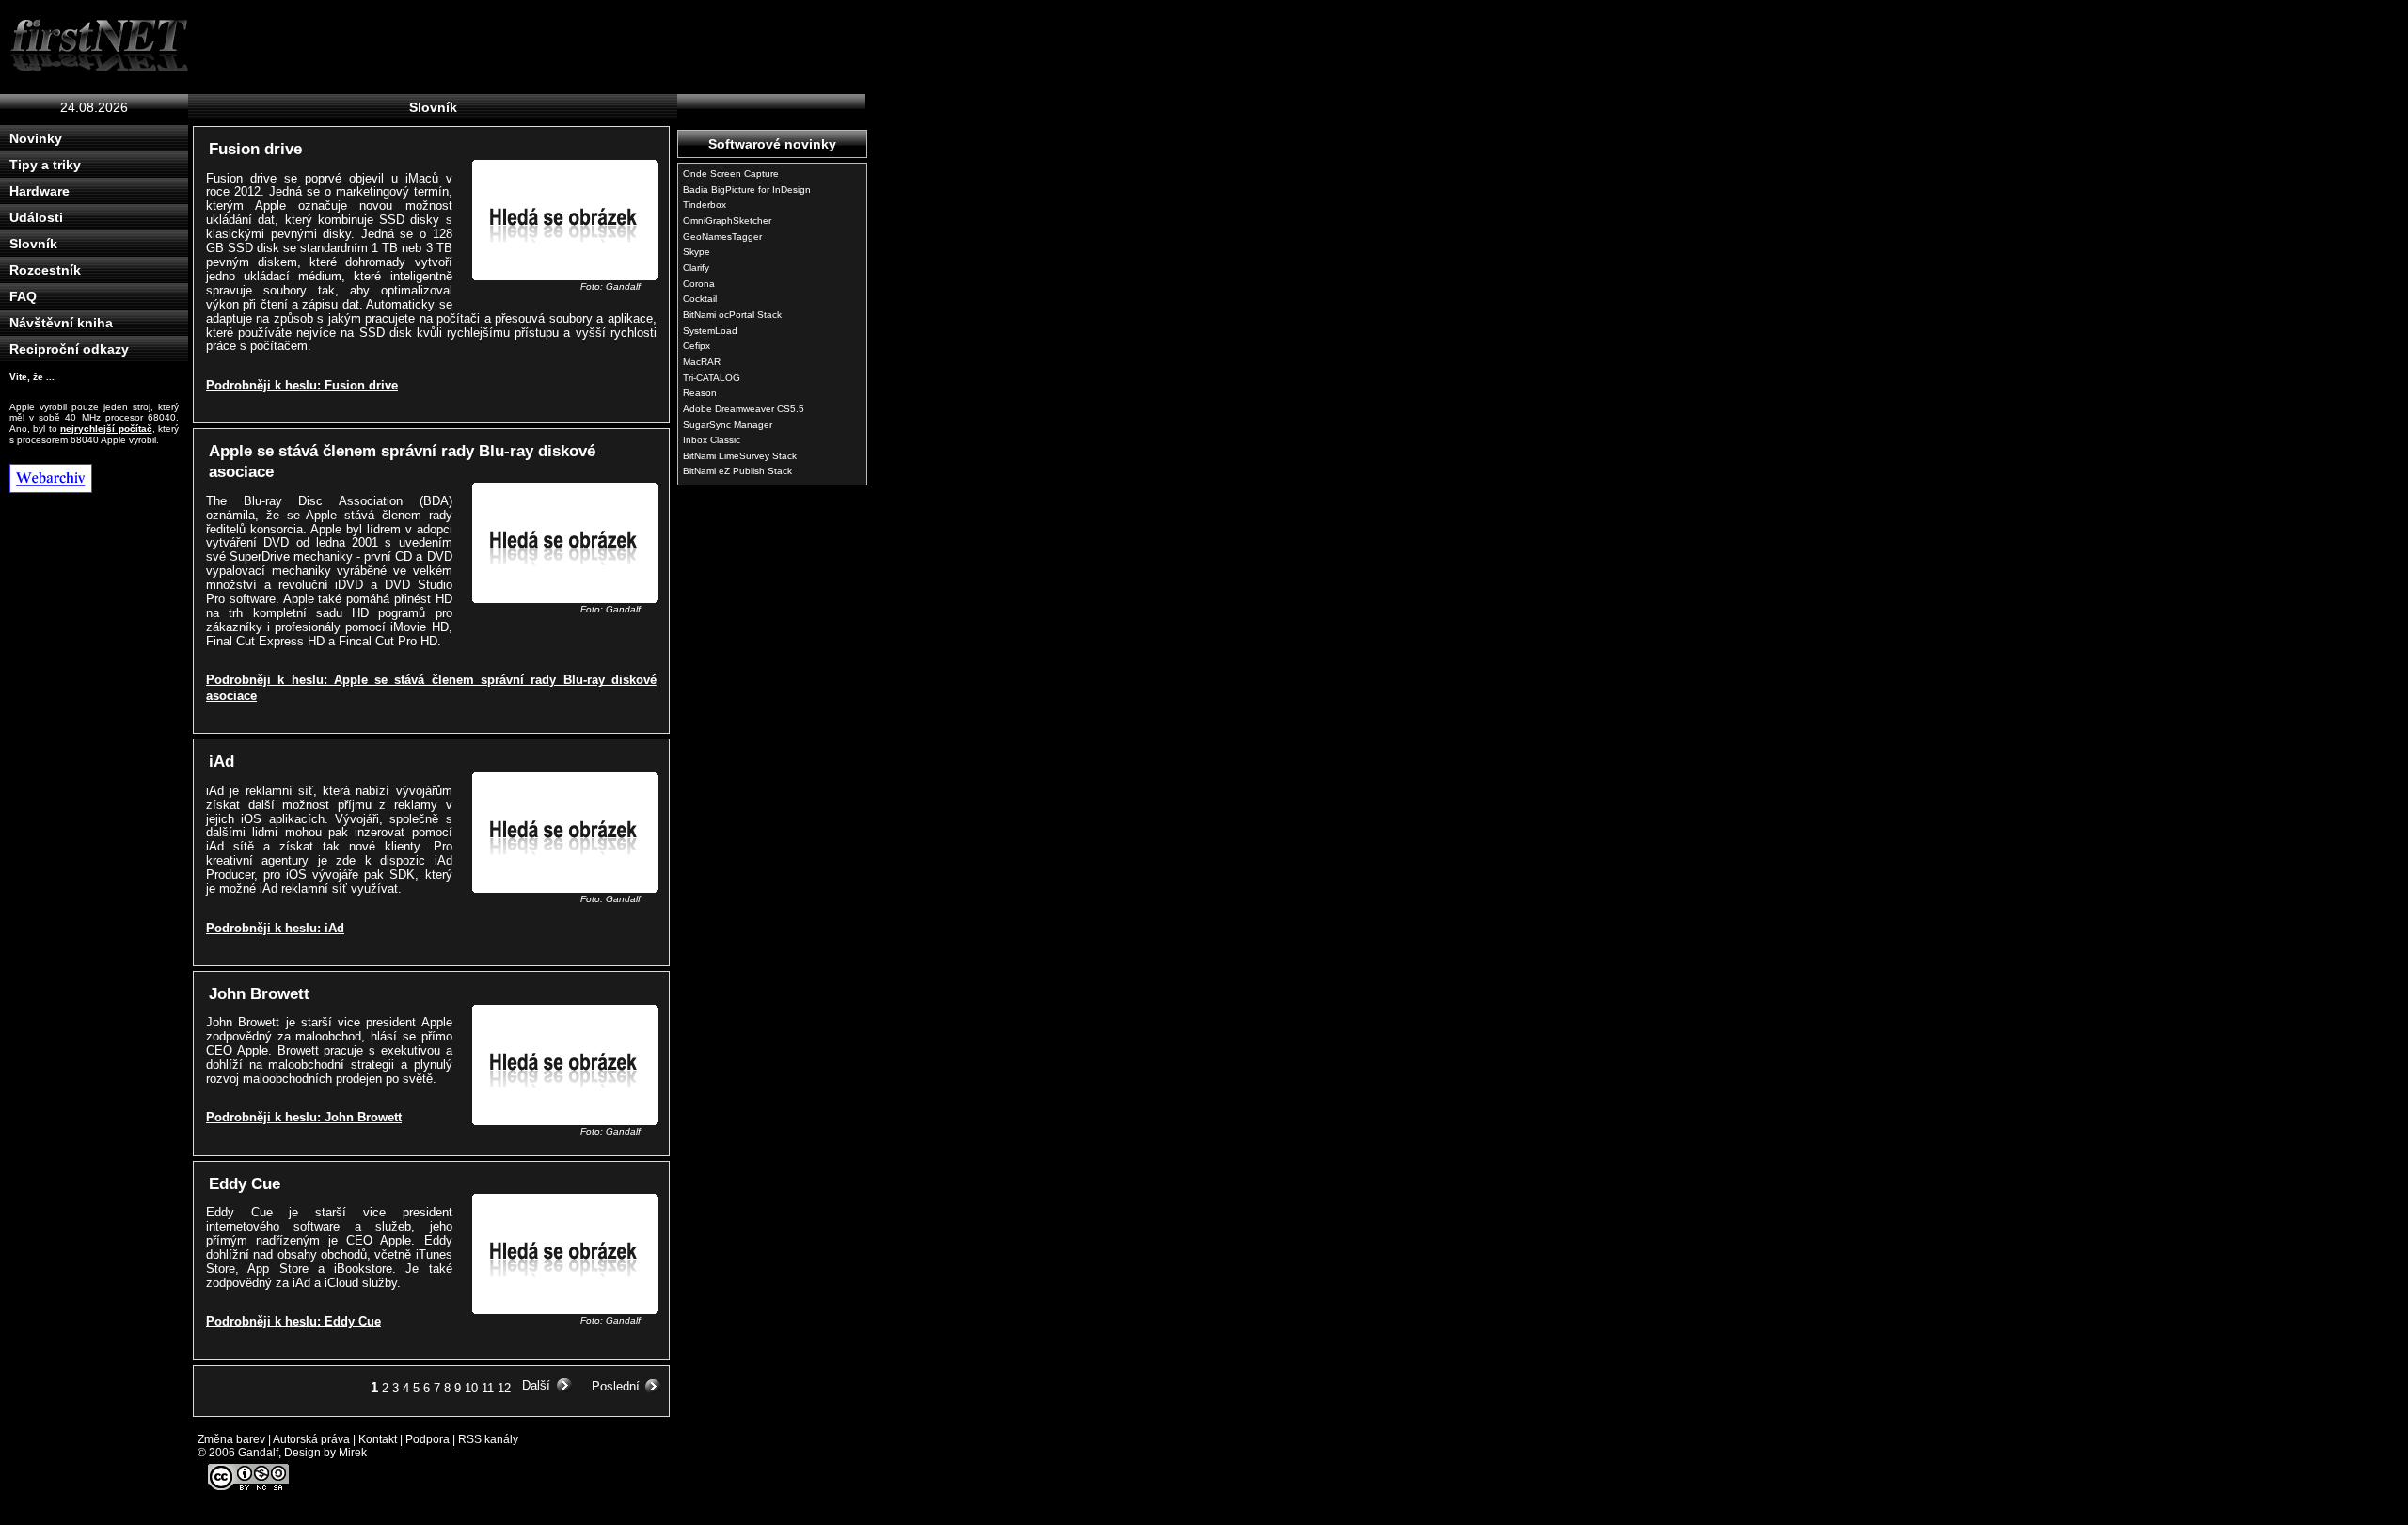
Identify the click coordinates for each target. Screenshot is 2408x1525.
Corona (699, 284)
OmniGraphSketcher (727, 221)
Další (536, 1385)
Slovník (33, 244)
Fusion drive (255, 149)
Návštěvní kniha (61, 323)
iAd (222, 762)
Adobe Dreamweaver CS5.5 (744, 409)
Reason (700, 393)
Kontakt (378, 1439)
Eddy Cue (245, 1184)
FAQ (23, 296)
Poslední (616, 1386)
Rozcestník (45, 270)
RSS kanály (488, 1439)
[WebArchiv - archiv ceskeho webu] (99, 478)
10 (471, 1388)
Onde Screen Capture (731, 174)
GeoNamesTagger (722, 237)
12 (504, 1388)
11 (488, 1388)
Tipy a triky (45, 165)
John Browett (259, 994)
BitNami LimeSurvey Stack (740, 456)
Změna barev (231, 1439)
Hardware (40, 191)
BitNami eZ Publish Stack (737, 471)
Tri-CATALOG (712, 378)
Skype (697, 252)
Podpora (428, 1439)
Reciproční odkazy (69, 349)
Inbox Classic (712, 440)
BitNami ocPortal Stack (732, 315)
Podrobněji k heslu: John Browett (304, 1117)
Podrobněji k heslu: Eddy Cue (293, 1321)
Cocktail (700, 299)
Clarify (696, 268)
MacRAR (702, 362)
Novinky (36, 138)
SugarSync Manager (728, 425)
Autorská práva (311, 1439)
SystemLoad (710, 331)
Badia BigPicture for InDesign (747, 190)
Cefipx (697, 346)
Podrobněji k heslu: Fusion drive (302, 385)
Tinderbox (705, 205)
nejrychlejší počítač (106, 429)
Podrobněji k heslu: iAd (275, 928)
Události (36, 217)
